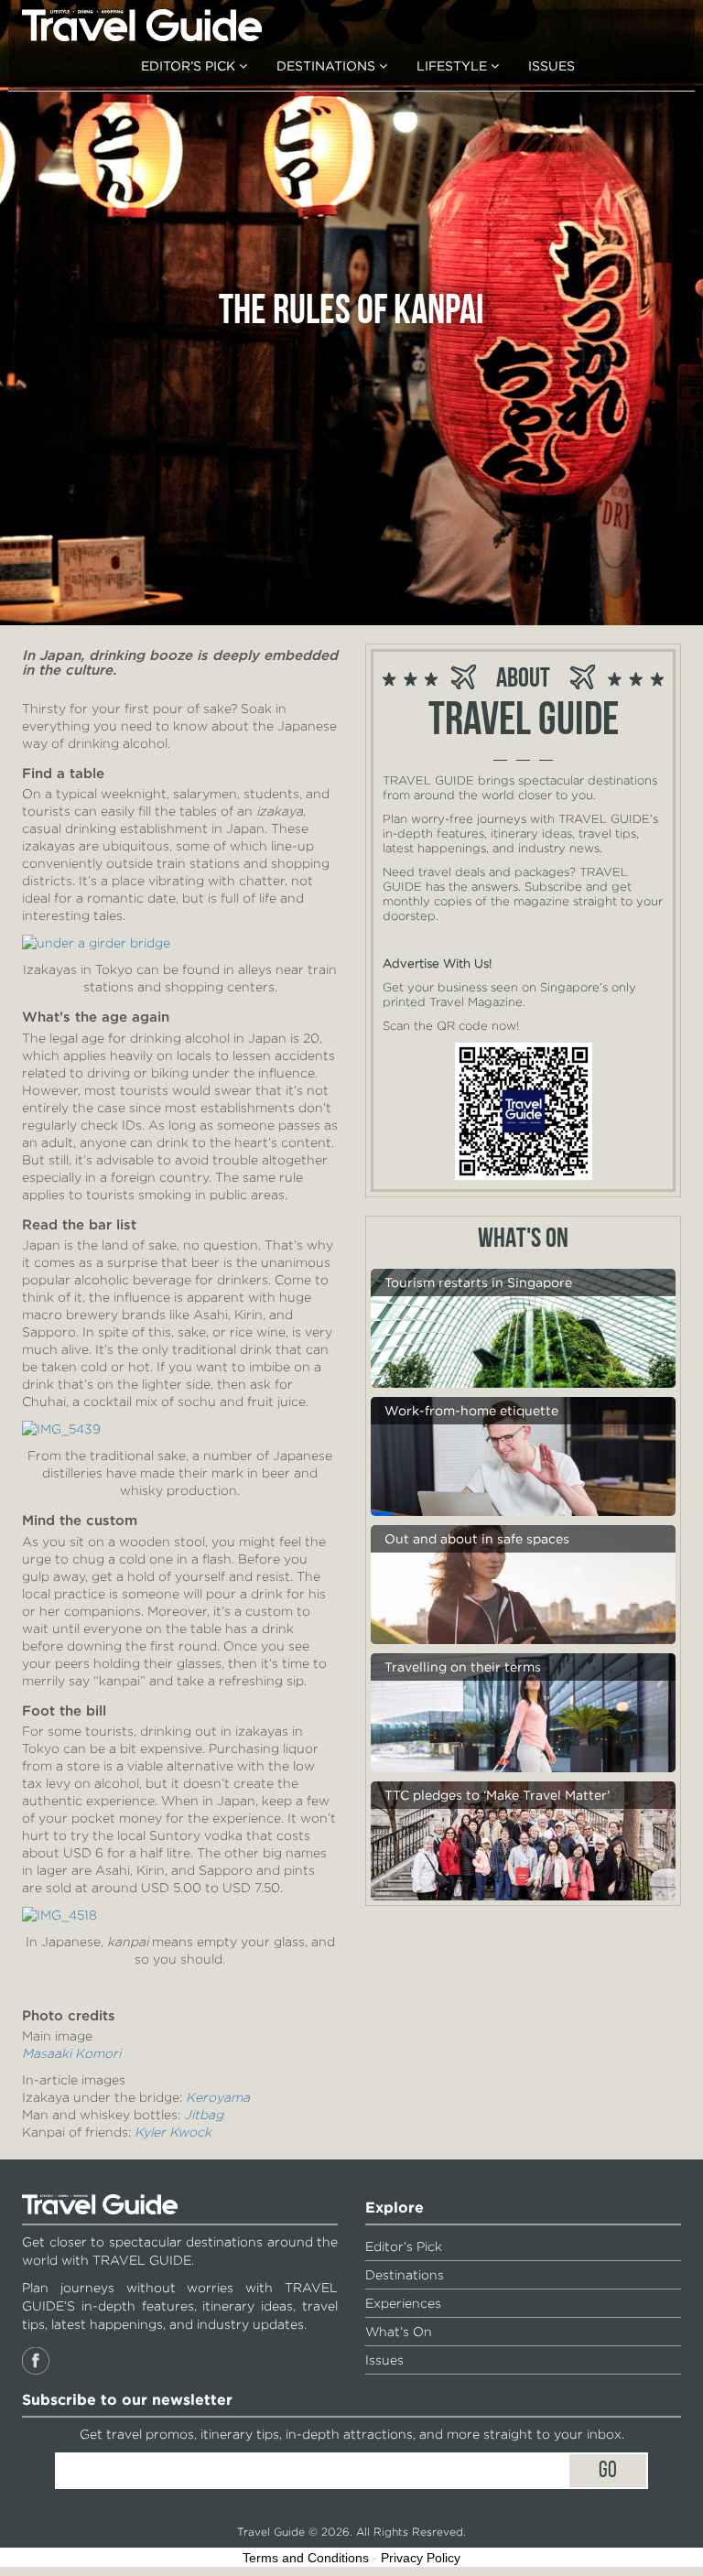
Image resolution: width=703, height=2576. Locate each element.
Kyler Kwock (173, 2132)
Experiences (403, 2303)
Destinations (328, 66)
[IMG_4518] (59, 1914)
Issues (552, 66)
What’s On (399, 2332)
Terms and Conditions (306, 2558)
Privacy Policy (421, 2558)
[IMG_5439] (61, 1428)
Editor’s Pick (190, 66)
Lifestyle (454, 66)
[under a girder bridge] (96, 942)
